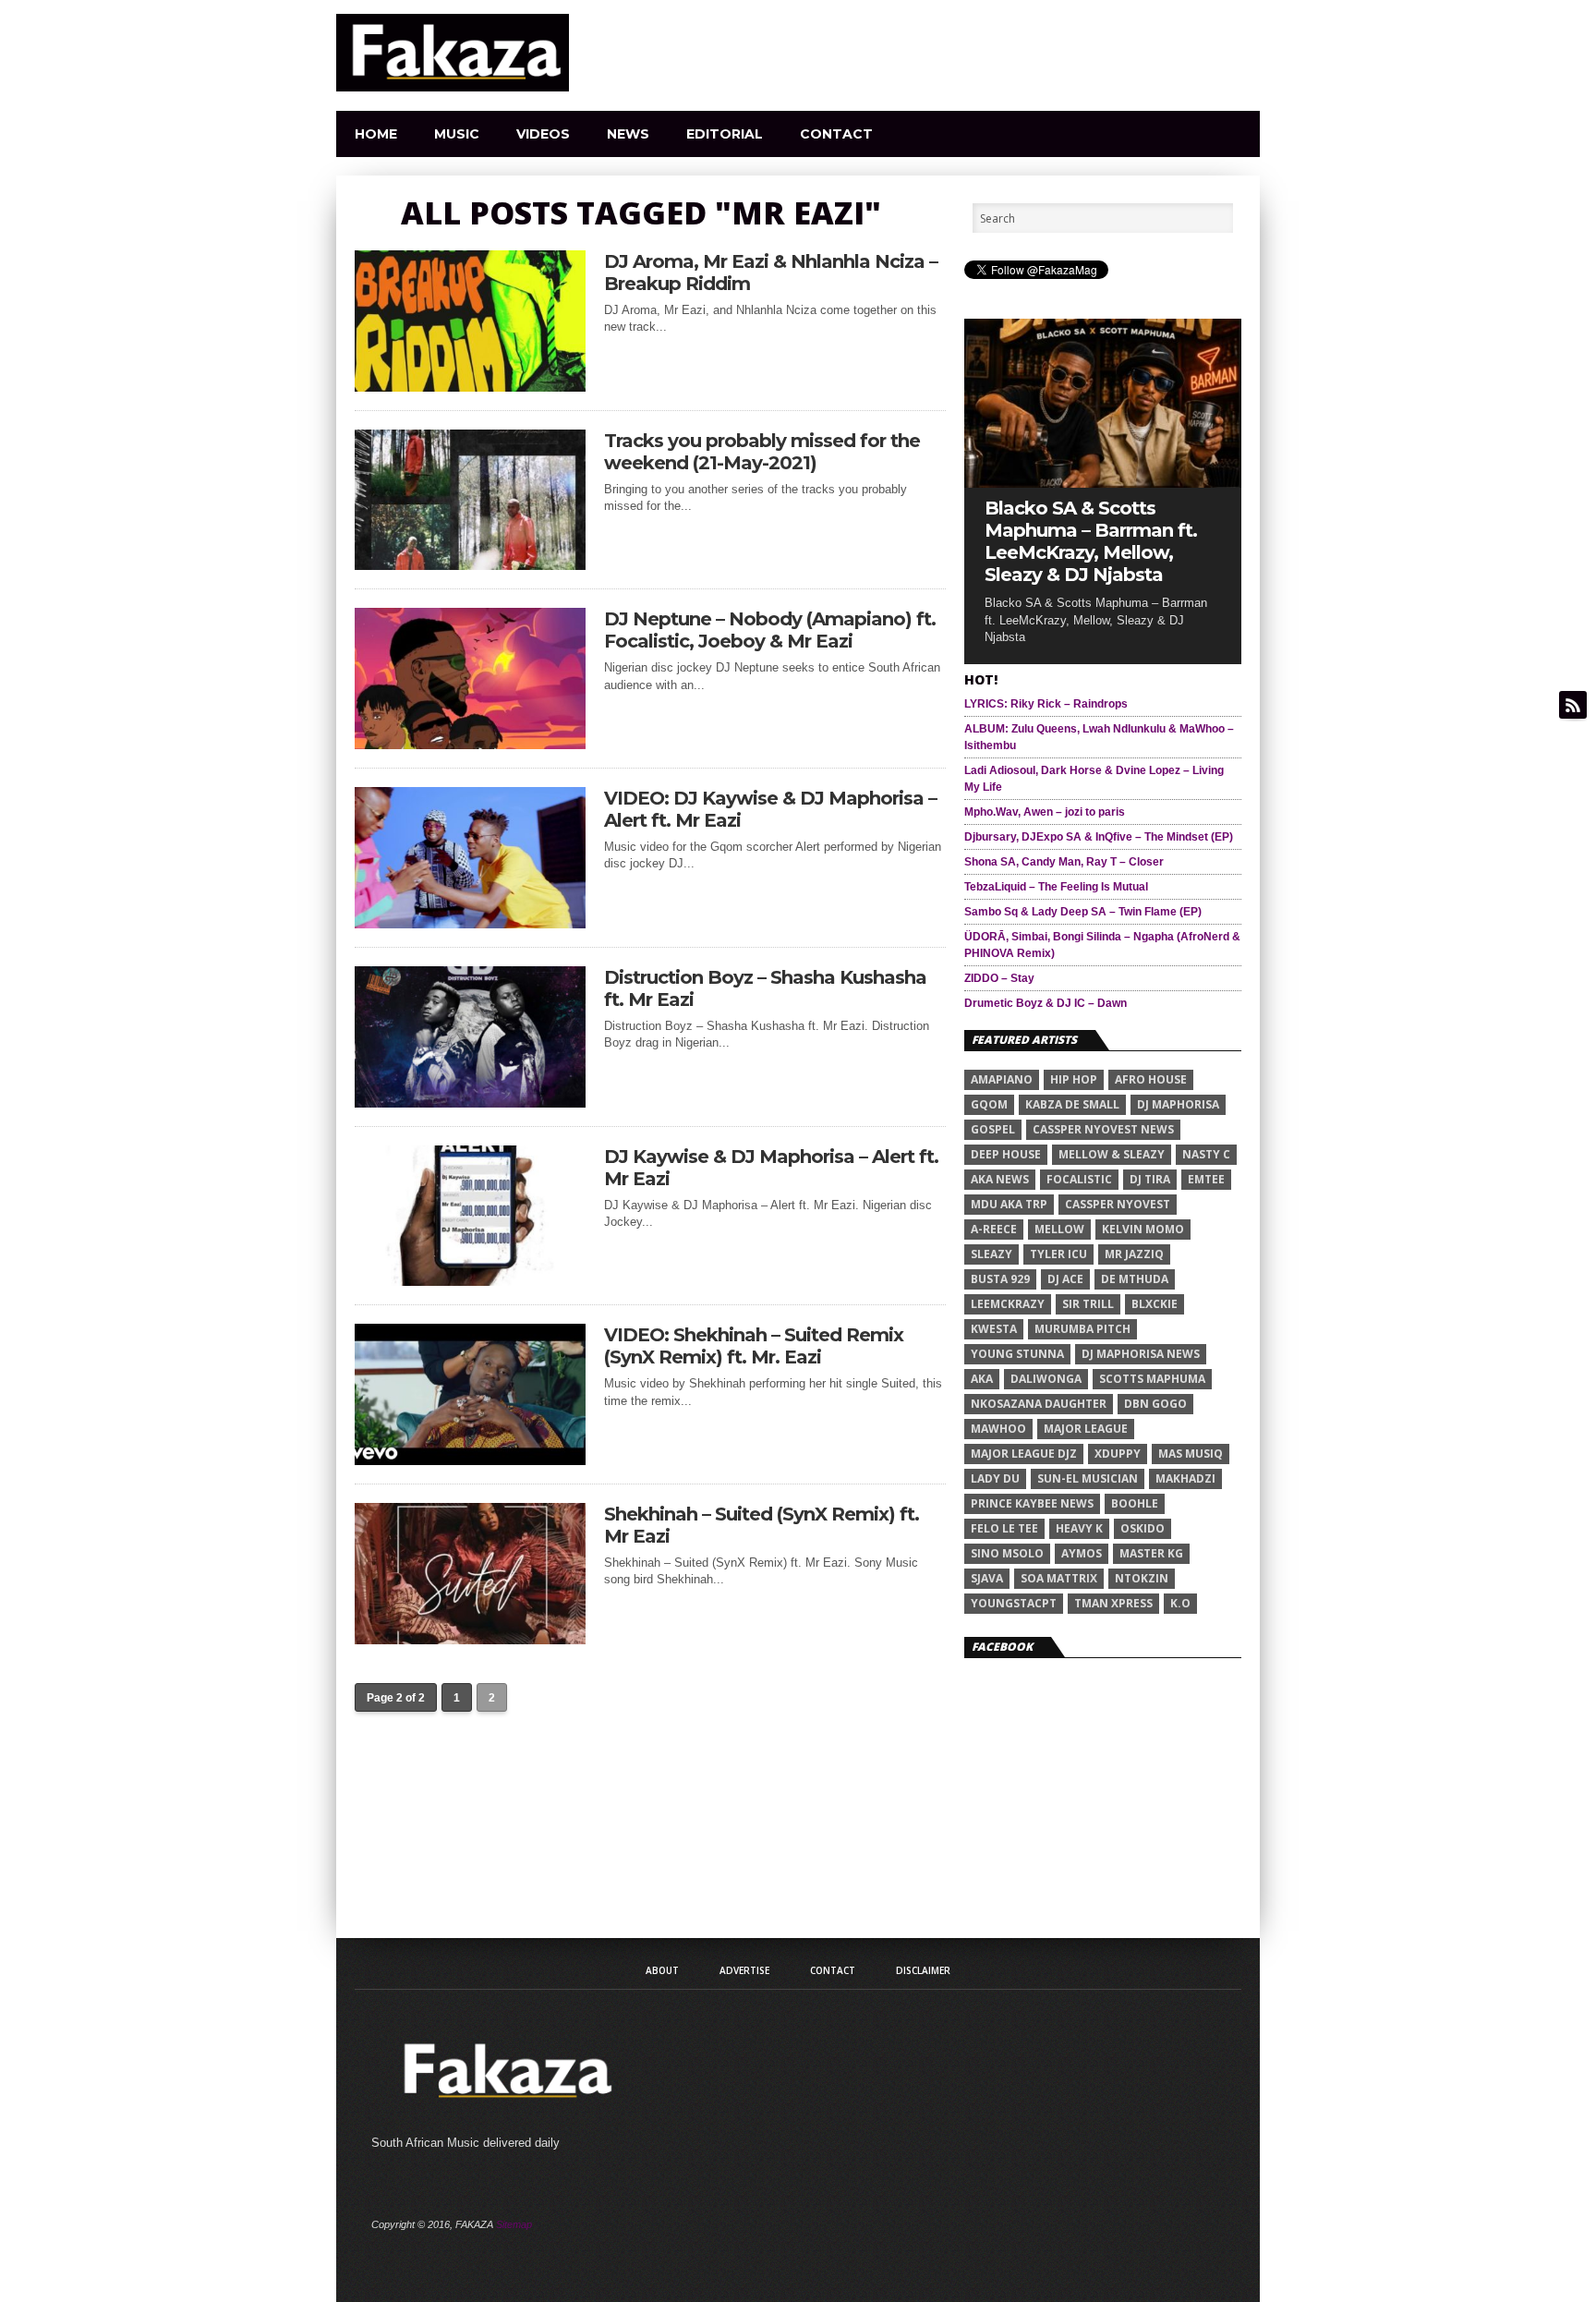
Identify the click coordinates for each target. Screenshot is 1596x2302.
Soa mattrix (1059, 1578)
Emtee (1206, 1179)
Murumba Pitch (1082, 1329)
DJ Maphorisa (1178, 1104)
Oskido (1143, 1528)
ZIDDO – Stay (999, 978)
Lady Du (995, 1478)
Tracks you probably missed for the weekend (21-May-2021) (762, 452)
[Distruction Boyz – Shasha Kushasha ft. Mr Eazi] (470, 1103)
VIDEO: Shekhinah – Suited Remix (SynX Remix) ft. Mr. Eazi (754, 1346)
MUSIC (457, 134)
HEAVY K (1079, 1528)
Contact (836, 134)
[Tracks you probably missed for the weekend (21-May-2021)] (470, 565)
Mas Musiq (1191, 1454)
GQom (989, 1104)
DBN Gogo (1155, 1404)
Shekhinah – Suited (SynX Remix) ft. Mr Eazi (762, 1525)
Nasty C (1206, 1154)
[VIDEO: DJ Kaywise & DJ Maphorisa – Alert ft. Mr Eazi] (470, 923)
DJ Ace (1065, 1279)
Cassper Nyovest (1118, 1204)
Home (376, 134)
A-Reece (994, 1229)
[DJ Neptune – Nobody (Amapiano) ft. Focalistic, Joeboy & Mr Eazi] (470, 744)
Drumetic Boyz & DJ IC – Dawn (1046, 1003)
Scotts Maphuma (1152, 1379)
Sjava (987, 1578)
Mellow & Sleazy (1112, 1154)
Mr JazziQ (1134, 1254)
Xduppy (1118, 1454)
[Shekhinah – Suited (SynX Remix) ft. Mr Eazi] (470, 1639)
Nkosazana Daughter (1039, 1404)
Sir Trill (1088, 1304)
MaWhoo (998, 1429)
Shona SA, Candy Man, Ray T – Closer (1064, 862)
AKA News (1000, 1179)
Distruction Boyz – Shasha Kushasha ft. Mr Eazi (765, 988)
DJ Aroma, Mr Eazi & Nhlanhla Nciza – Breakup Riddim (771, 273)
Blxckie (1155, 1304)
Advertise (744, 1970)
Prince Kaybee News (1032, 1503)
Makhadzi (1185, 1478)
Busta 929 (1000, 1279)
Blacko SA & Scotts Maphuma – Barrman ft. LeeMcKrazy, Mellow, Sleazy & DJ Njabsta (1091, 541)
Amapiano (1002, 1079)
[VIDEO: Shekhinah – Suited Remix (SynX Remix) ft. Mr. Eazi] (470, 1460)
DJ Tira (1150, 1179)
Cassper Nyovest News (1103, 1129)
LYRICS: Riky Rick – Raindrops (1046, 704)
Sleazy (991, 1254)
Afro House (1151, 1079)
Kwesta (994, 1329)
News (628, 134)
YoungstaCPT (1014, 1603)
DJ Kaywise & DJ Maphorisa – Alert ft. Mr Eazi (771, 1168)
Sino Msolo (1007, 1553)
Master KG (1151, 1553)
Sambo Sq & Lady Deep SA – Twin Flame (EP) (1083, 912)
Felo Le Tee (1004, 1528)
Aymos (1082, 1553)
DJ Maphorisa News (1141, 1354)
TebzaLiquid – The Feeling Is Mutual (1056, 887)
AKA (982, 1379)
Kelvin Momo (1143, 1229)
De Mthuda (1135, 1279)
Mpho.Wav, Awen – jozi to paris (1045, 812)
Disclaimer (923, 1970)
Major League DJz (1024, 1454)
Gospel (993, 1129)
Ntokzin (1142, 1578)
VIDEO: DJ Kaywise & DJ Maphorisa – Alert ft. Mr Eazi (770, 809)
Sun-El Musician (1088, 1478)
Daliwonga (1046, 1379)
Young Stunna (1017, 1354)
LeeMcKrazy (1008, 1304)
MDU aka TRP (1009, 1204)
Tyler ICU (1058, 1254)
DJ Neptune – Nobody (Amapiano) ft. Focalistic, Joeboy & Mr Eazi (770, 630)
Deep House (1006, 1154)
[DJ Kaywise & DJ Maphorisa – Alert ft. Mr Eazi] (470, 1281)
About (662, 1970)
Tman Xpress (1113, 1603)
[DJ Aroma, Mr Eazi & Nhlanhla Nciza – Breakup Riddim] (470, 387)
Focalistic (1079, 1179)
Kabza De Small (1072, 1104)
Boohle (1135, 1503)
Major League (1086, 1429)
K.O (1180, 1603)
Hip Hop (1074, 1079)
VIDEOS (543, 134)
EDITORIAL (725, 134)
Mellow (1059, 1229)
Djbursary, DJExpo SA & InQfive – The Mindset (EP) (1099, 837)
